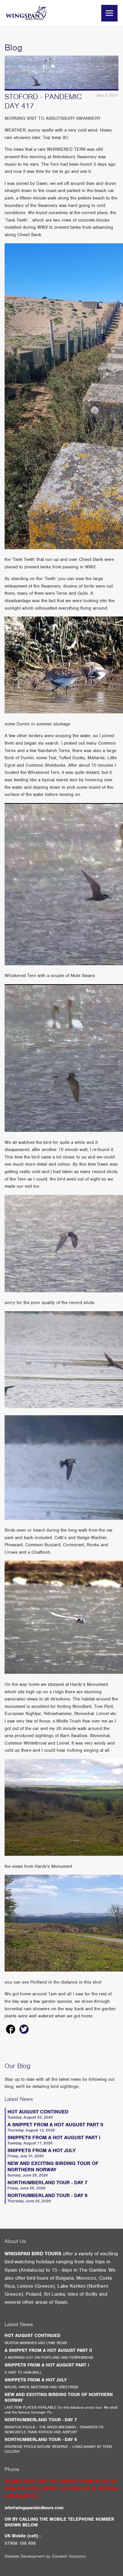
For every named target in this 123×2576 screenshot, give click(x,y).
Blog (13, 47)
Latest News (19, 2099)
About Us (15, 2241)
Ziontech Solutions (69, 2556)
